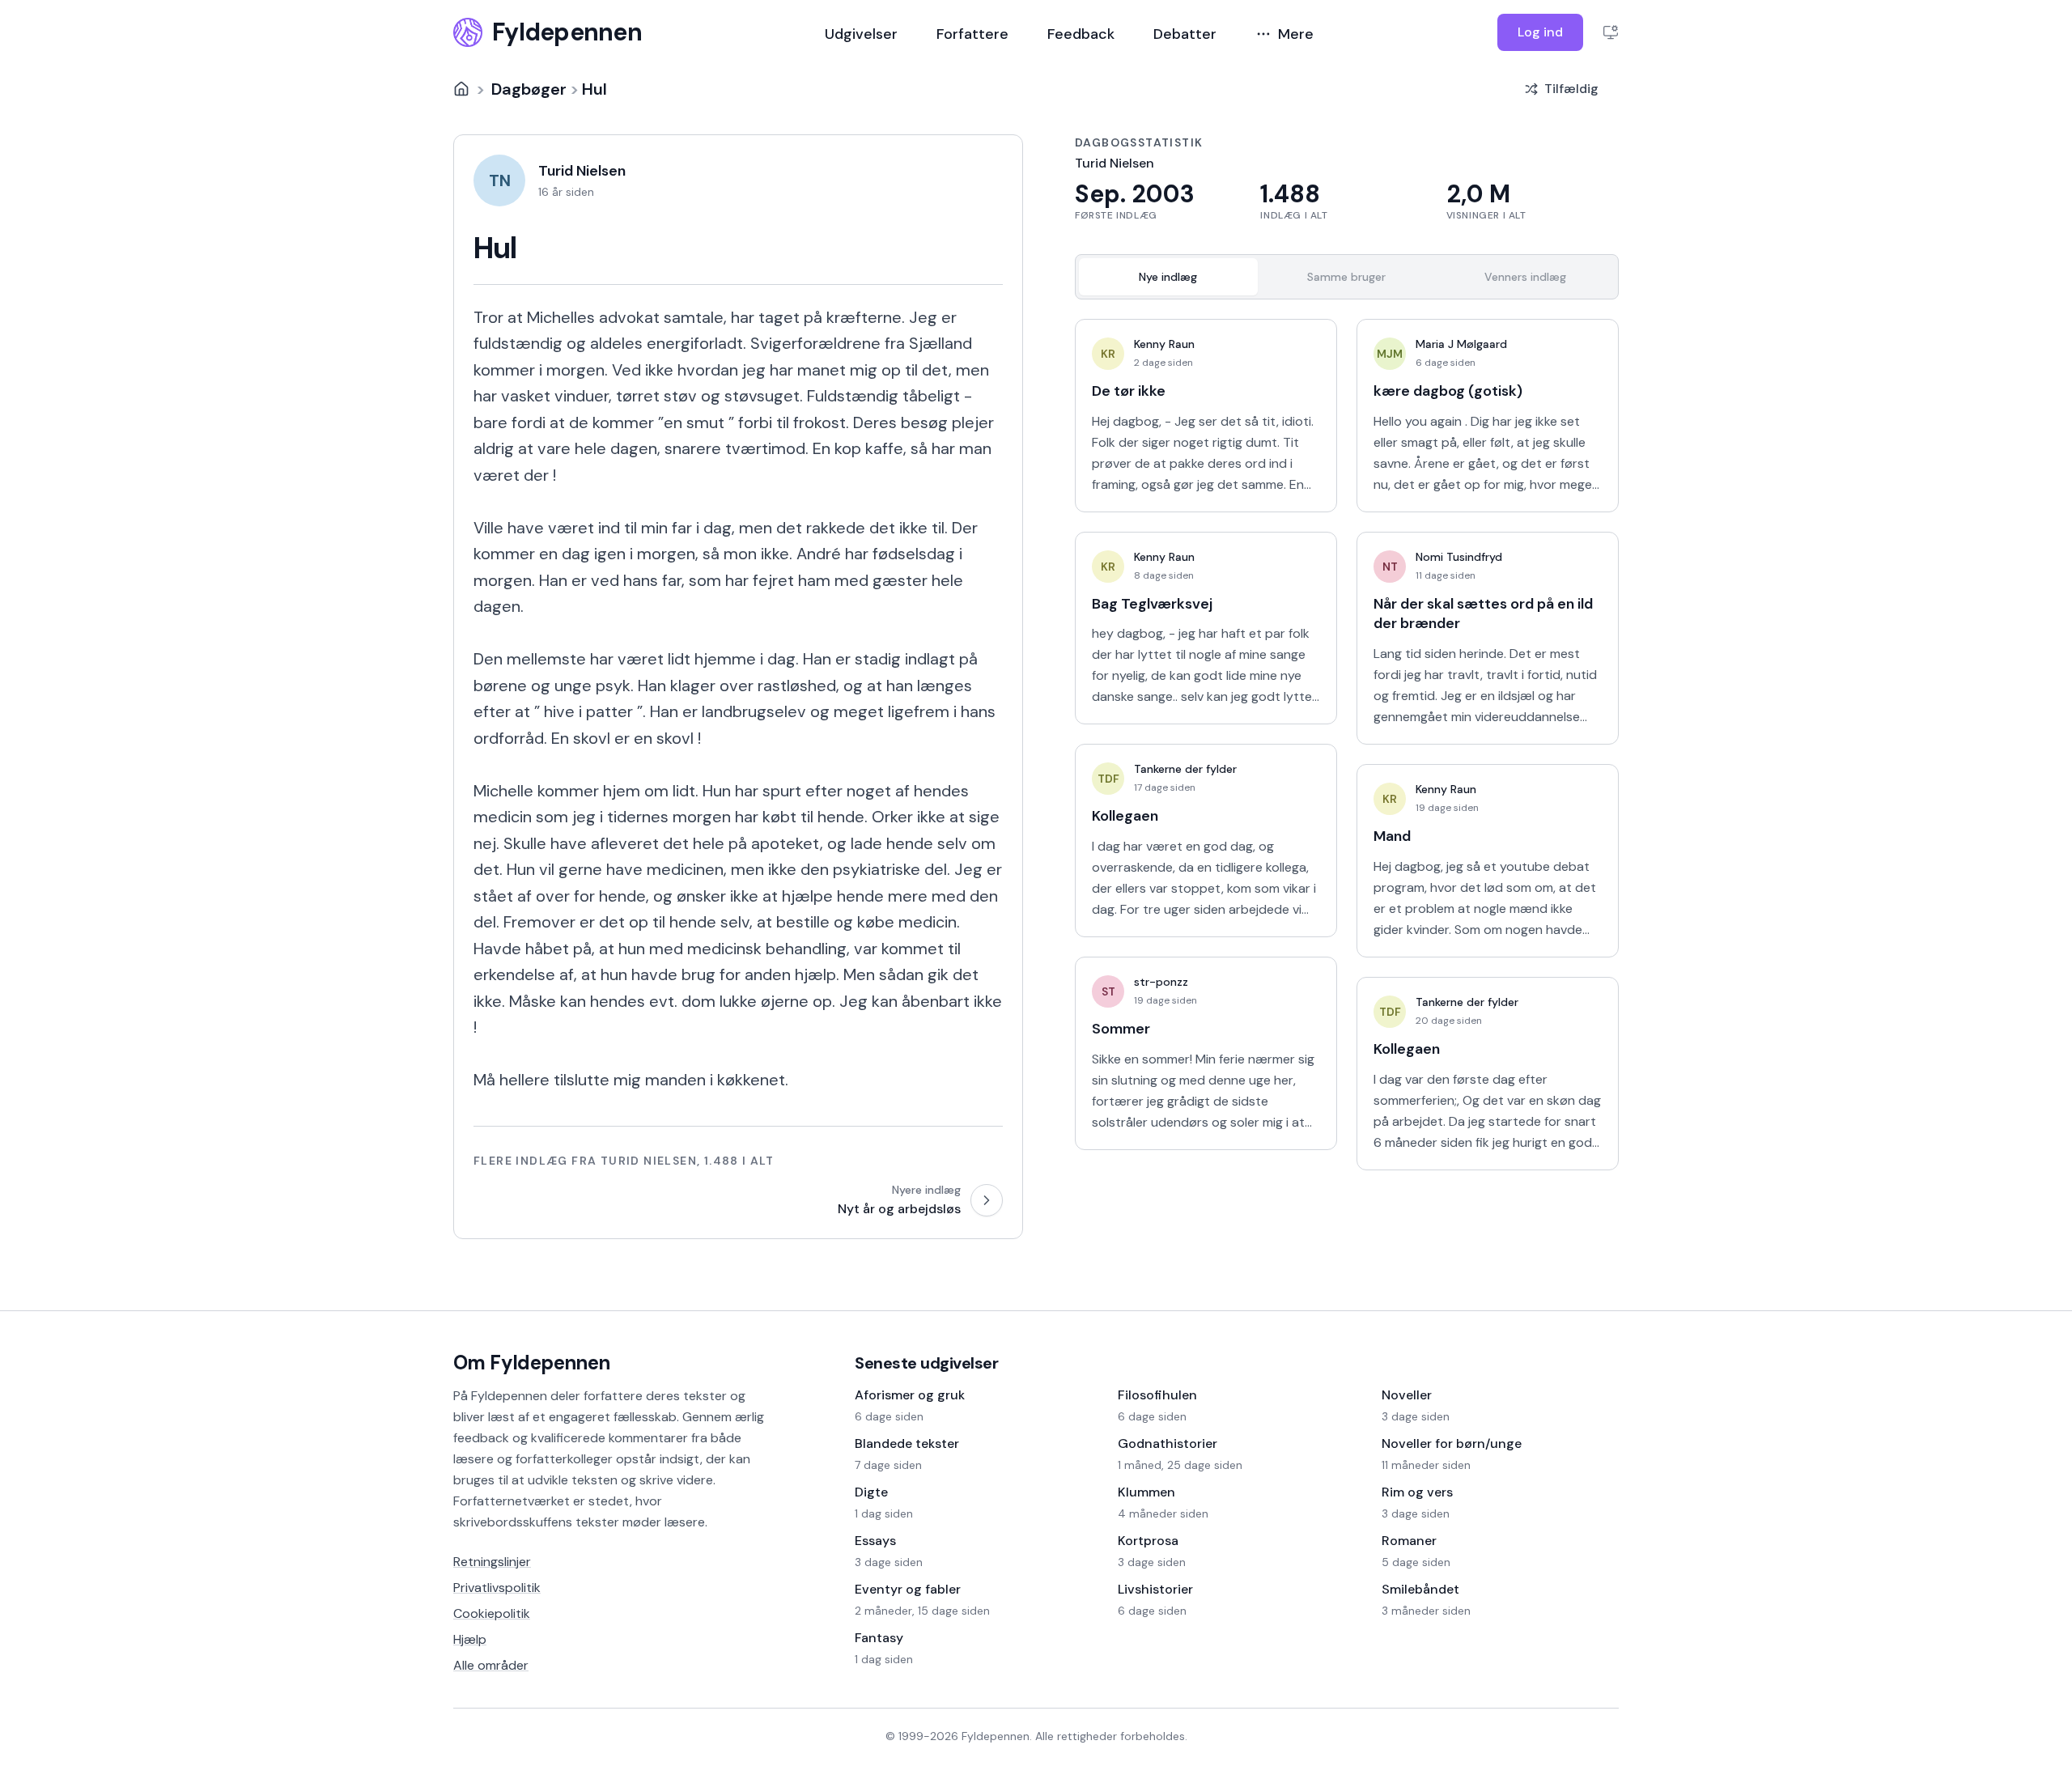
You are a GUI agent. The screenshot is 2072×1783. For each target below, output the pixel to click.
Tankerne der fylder (1185, 769)
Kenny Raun (1164, 344)
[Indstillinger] (1611, 32)
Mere (1296, 34)
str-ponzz (1161, 982)
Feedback (1081, 34)
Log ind (1540, 32)
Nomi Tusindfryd (1459, 557)
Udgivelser (861, 34)
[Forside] (461, 89)
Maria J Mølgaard (1461, 344)
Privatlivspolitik (497, 1588)
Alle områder (491, 1665)
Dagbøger (529, 89)
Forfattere (972, 34)
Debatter (1185, 34)
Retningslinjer (492, 1562)
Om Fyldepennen (532, 1363)
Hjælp (470, 1639)
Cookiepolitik (492, 1613)
